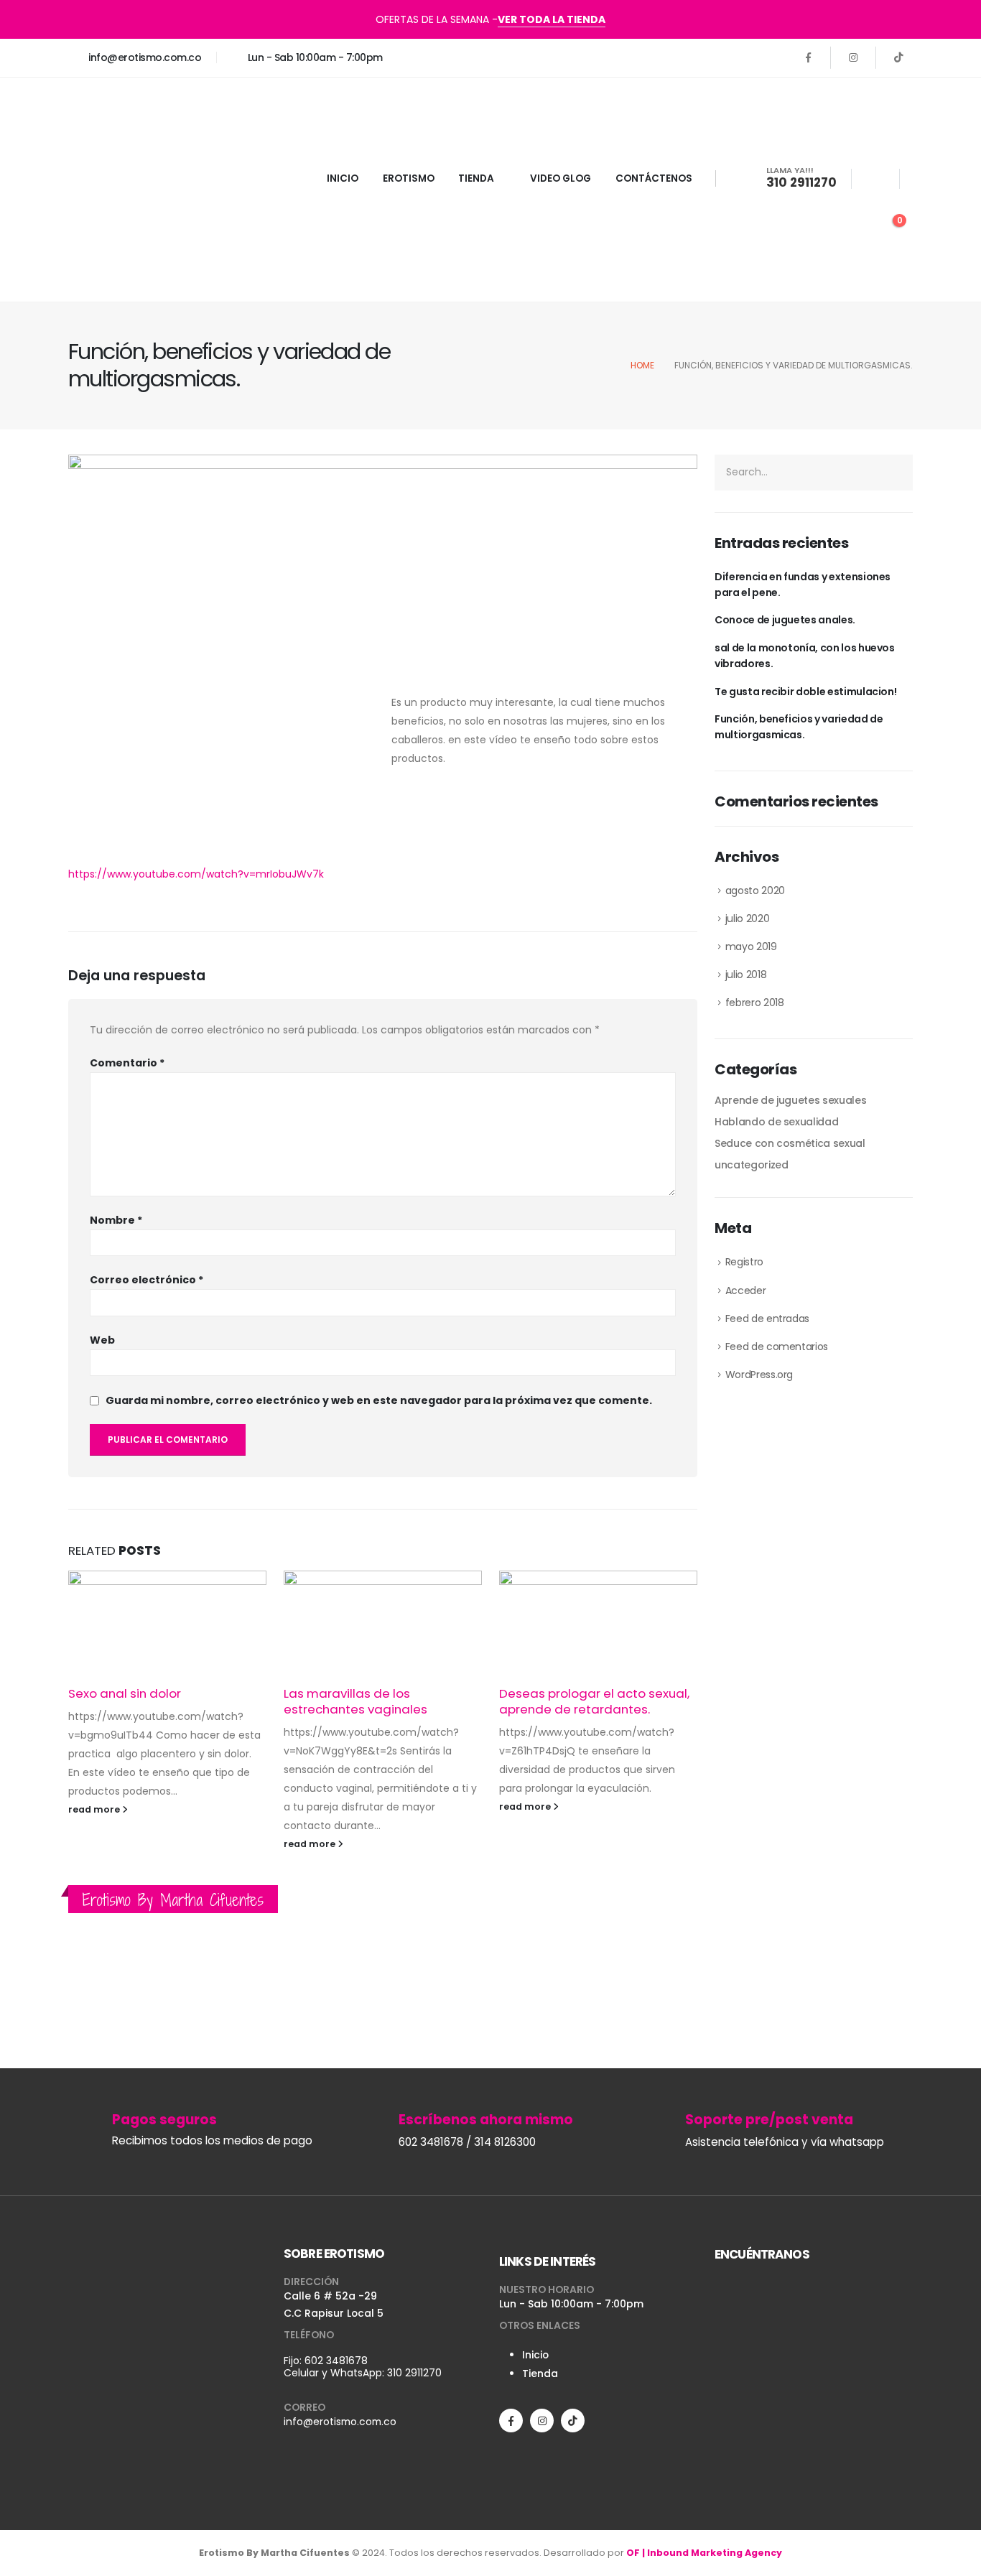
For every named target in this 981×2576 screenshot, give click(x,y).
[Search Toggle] (875, 180)
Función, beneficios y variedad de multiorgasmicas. (799, 727)
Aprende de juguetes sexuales (790, 1100)
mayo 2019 (751, 947)
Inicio (535, 2355)
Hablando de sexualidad (776, 1122)
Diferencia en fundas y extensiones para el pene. (803, 585)
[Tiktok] (898, 57)
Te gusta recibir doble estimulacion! (805, 692)
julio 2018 (746, 975)
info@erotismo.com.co (340, 2422)
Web (102, 1340)
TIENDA (476, 178)
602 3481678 (336, 2361)
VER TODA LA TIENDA (552, 19)
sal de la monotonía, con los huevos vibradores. (805, 656)
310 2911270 (414, 2373)
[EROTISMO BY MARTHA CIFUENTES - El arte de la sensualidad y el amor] (158, 190)
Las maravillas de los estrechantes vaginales (355, 1701)
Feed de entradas (767, 1319)
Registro (744, 1262)
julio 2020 (748, 919)
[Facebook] (808, 57)
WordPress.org (759, 1375)
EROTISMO (409, 178)
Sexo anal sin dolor (125, 1693)
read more (95, 1809)
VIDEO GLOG (561, 178)
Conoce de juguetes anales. (785, 620)
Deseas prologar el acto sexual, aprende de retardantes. (594, 1701)
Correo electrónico (147, 1280)
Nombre (116, 1220)
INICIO (343, 178)
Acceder (746, 1291)
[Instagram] (853, 57)
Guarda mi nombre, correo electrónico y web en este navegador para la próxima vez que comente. (379, 1400)
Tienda (540, 2373)
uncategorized (751, 1165)
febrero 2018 (755, 1003)
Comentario (127, 1063)
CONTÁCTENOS (654, 178)
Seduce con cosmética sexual (790, 1143)
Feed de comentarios (777, 1347)
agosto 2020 (755, 891)
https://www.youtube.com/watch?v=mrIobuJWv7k (196, 874)
